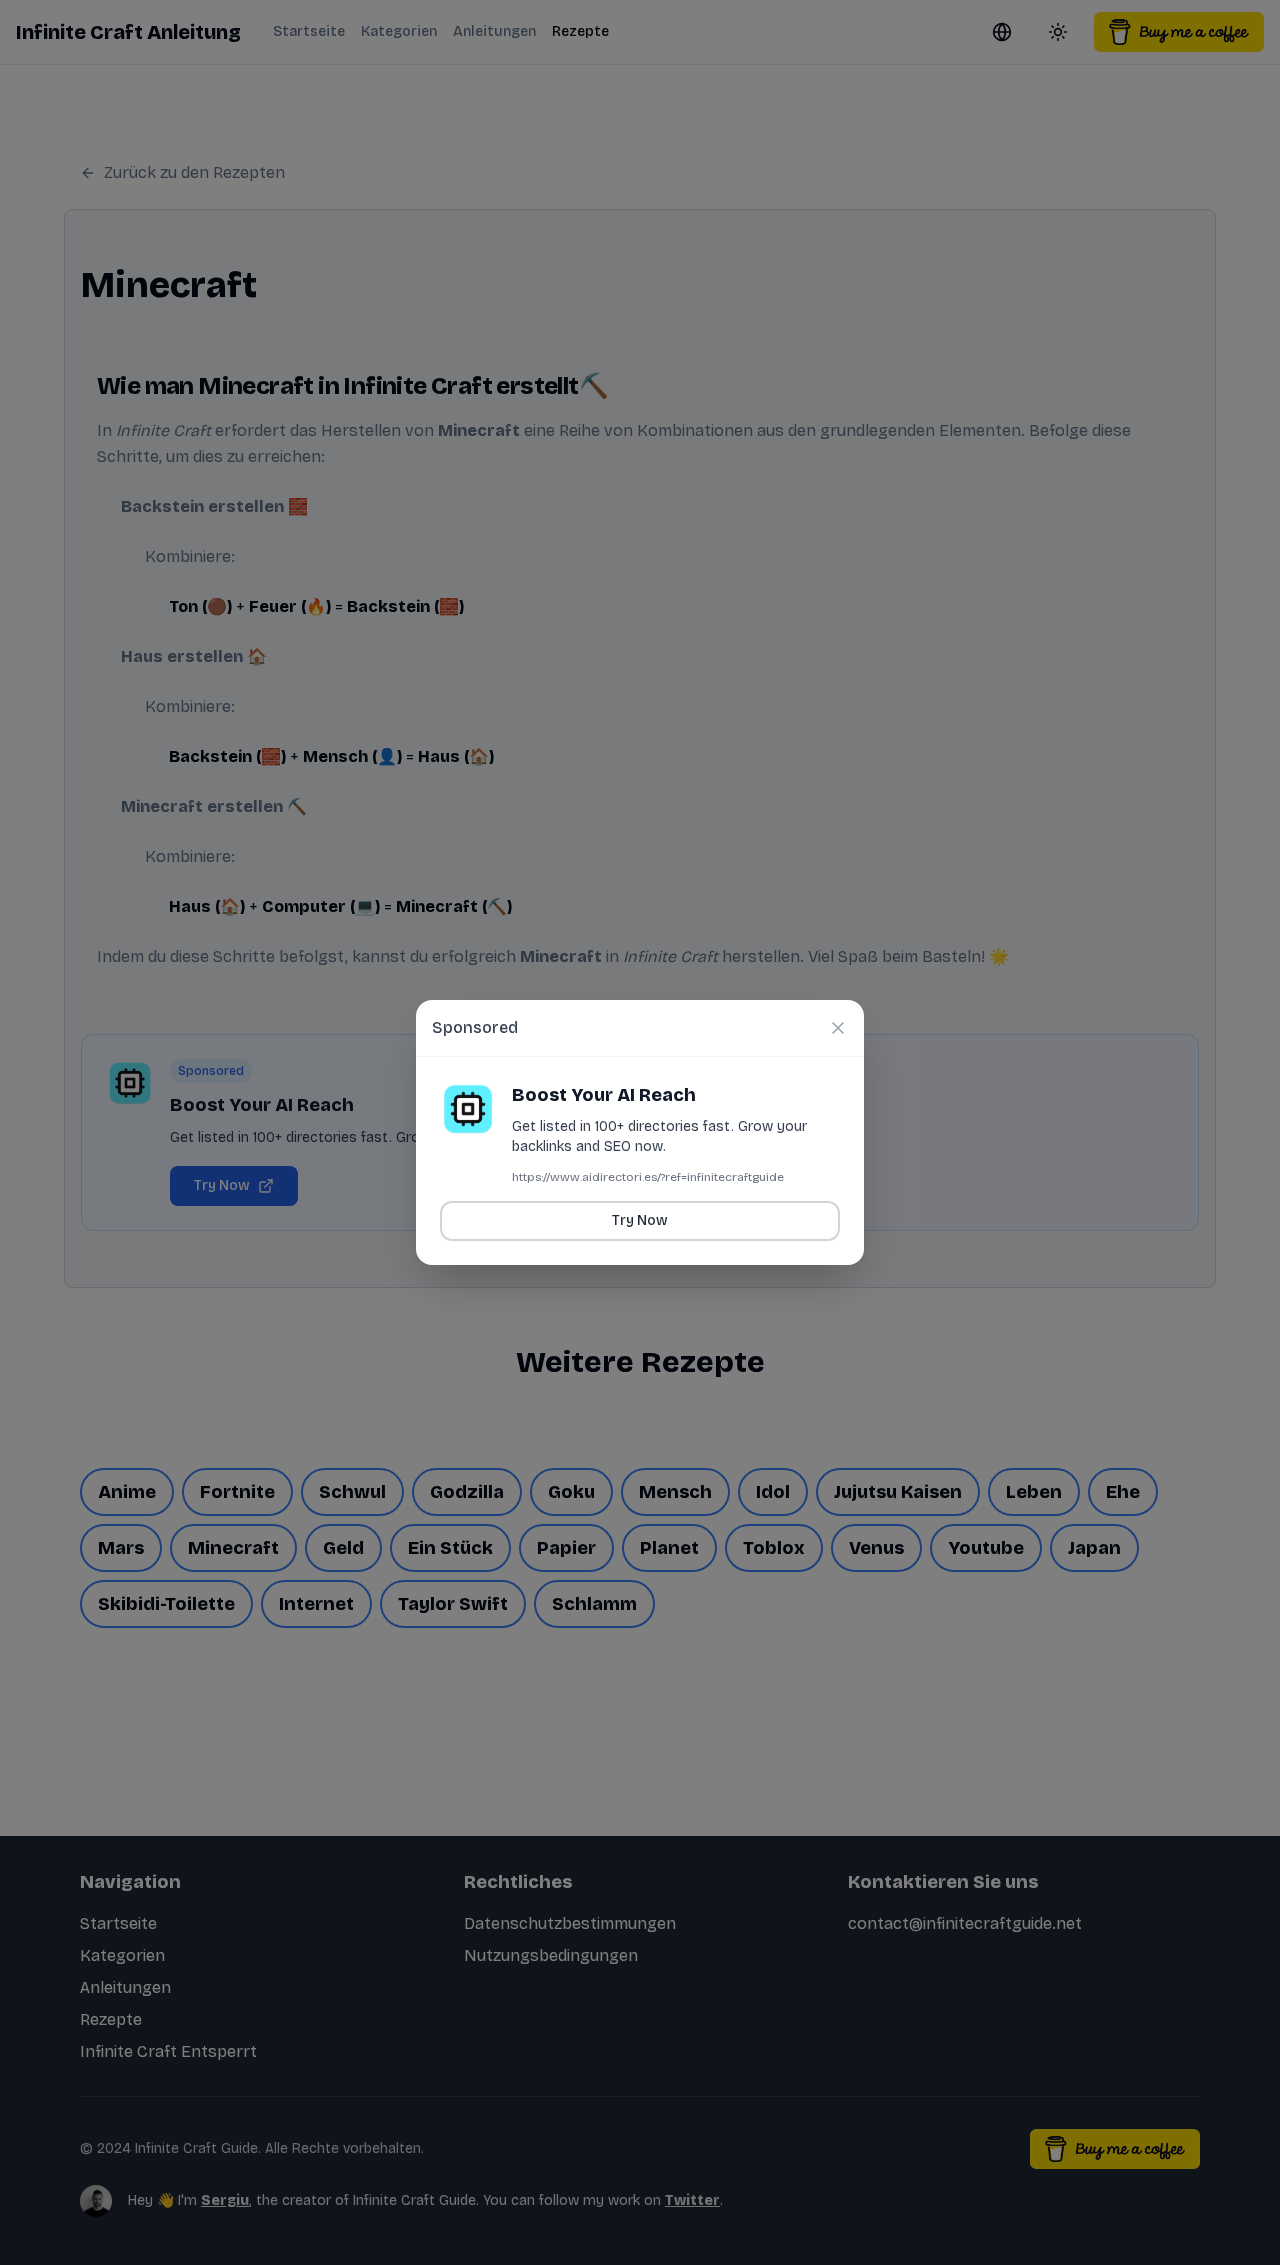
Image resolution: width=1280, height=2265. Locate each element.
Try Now (640, 1220)
